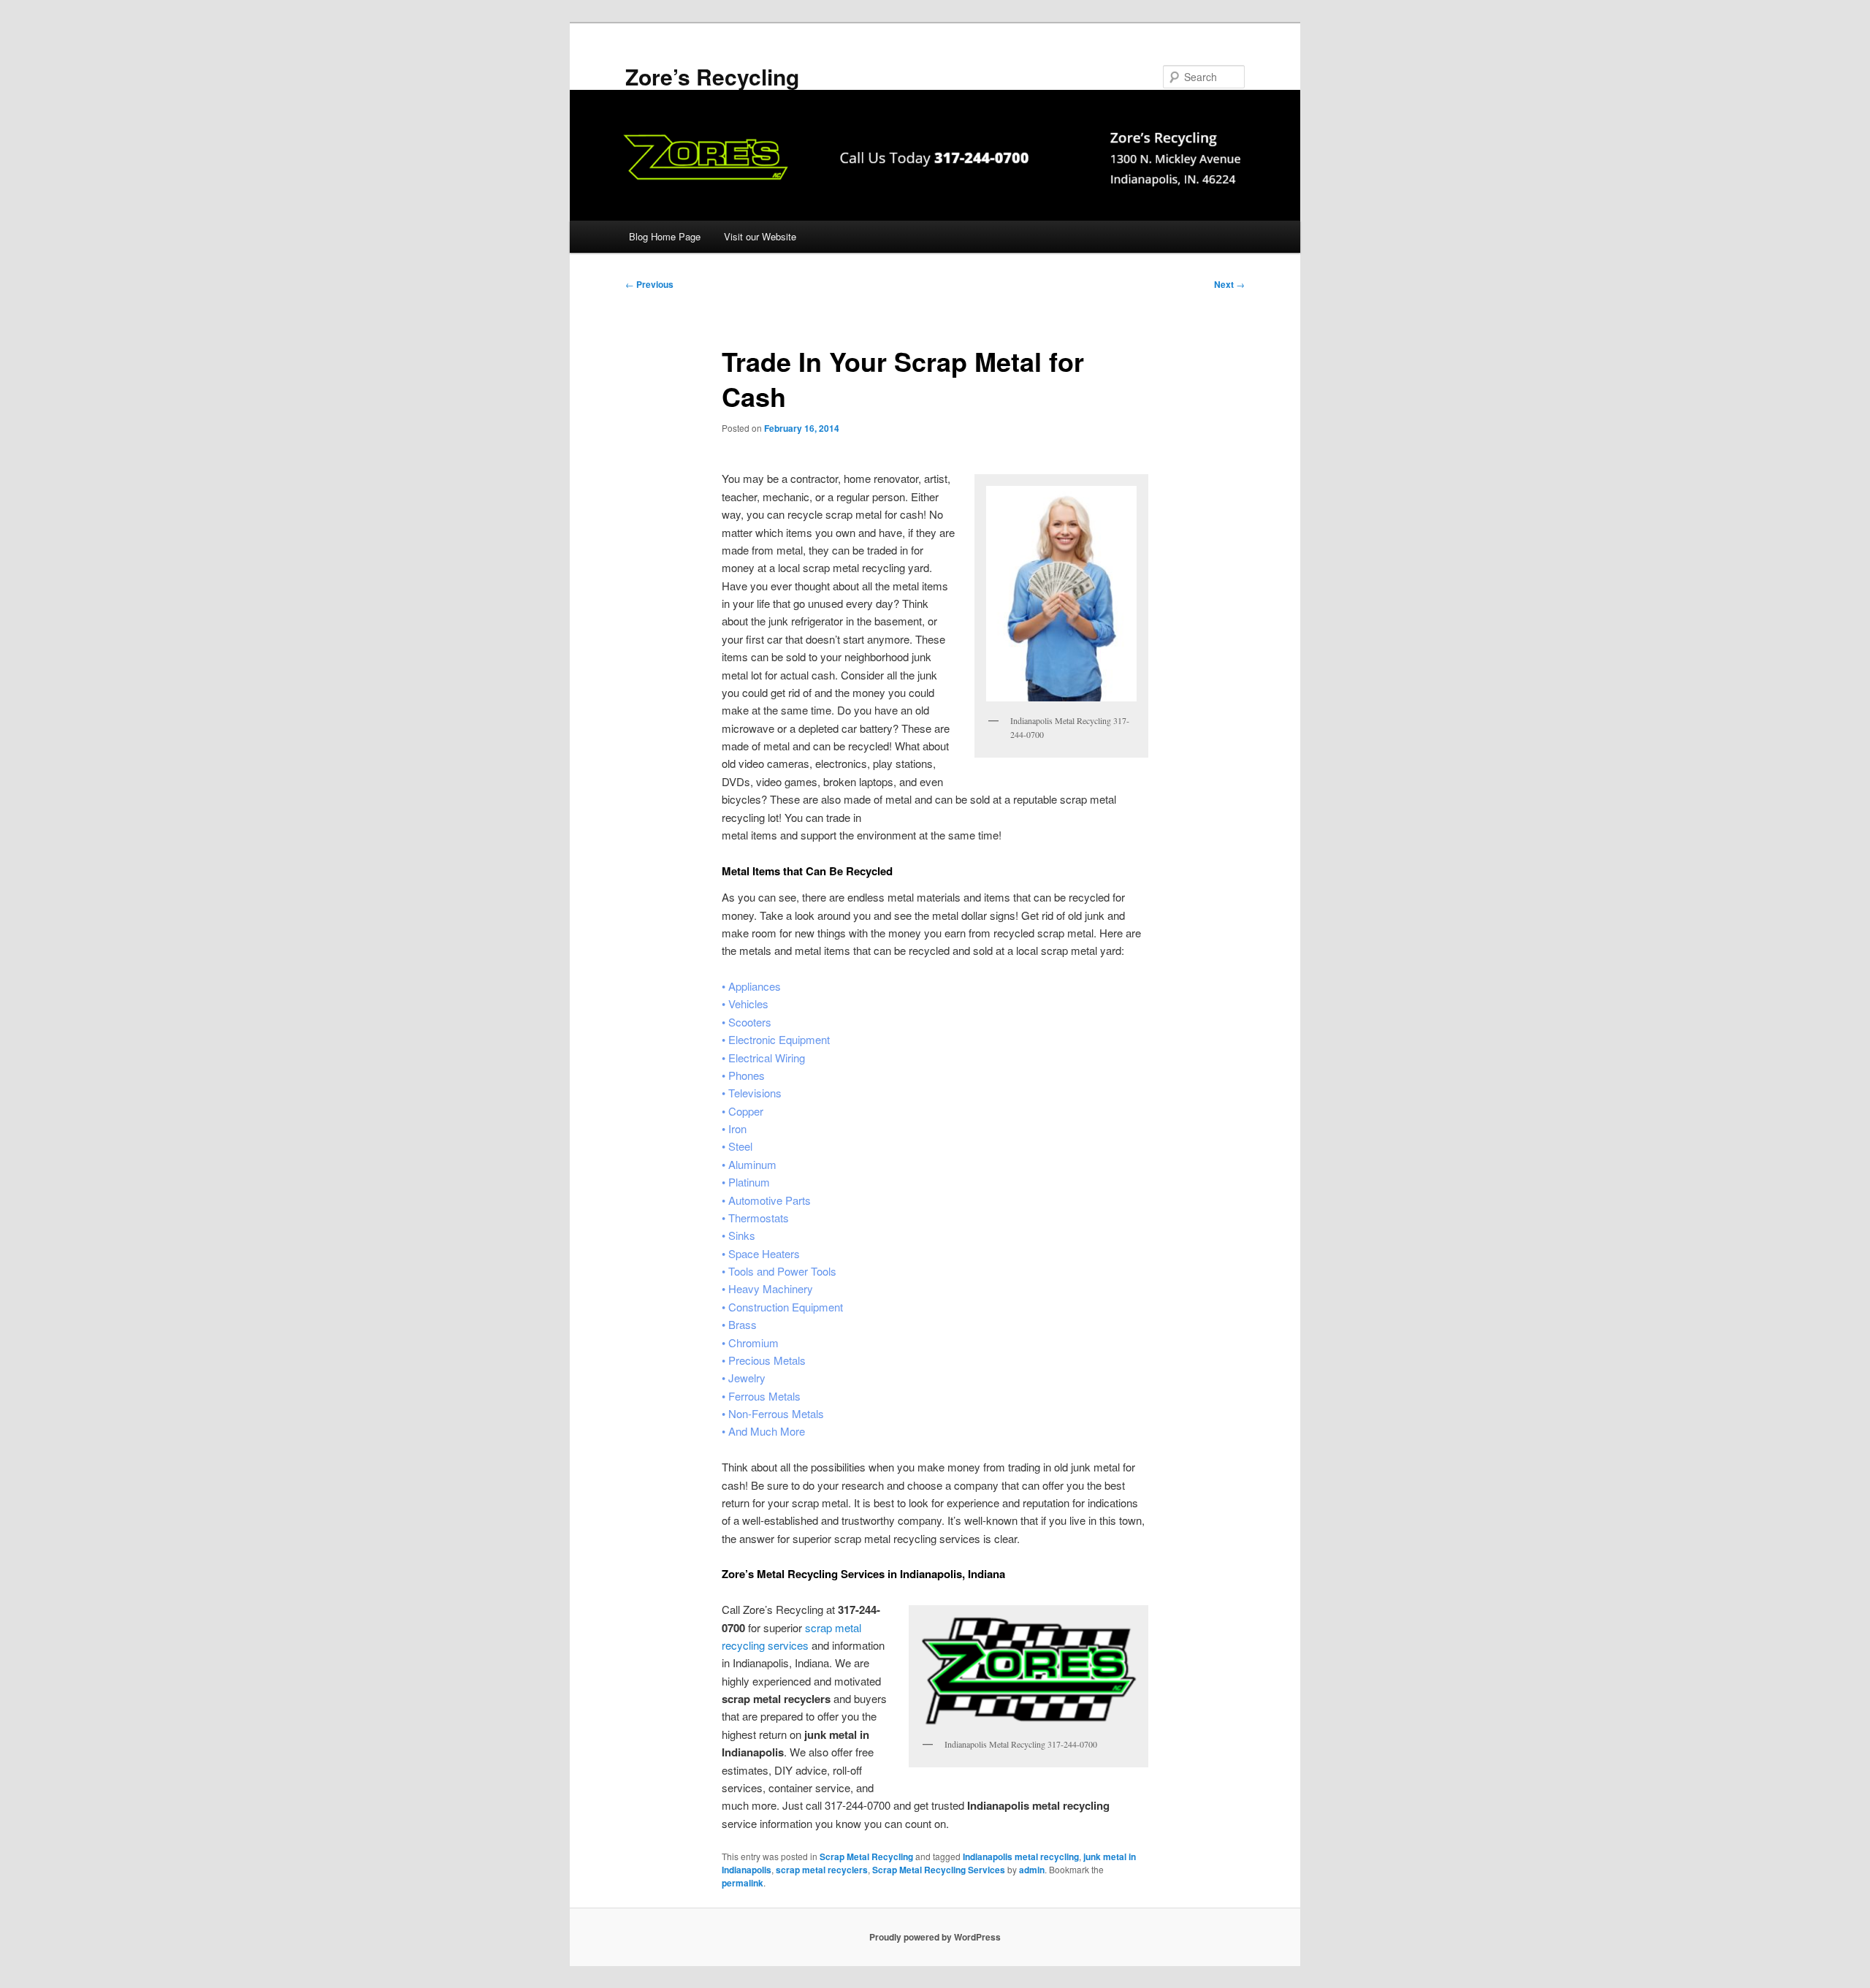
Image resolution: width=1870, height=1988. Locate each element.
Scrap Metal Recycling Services (939, 1870)
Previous (649, 284)
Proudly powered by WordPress (935, 1937)
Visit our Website (760, 236)
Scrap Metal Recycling (866, 1856)
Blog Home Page (665, 236)
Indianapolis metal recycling (1021, 1856)
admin (1032, 1870)
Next (1229, 284)
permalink (743, 1883)
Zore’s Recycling (712, 76)
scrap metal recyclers (822, 1870)
